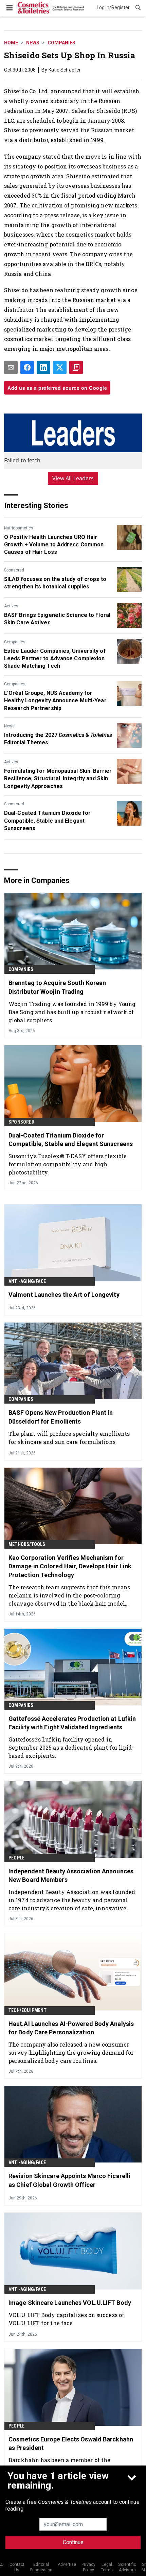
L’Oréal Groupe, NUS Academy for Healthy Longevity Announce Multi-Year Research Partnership (55, 701)
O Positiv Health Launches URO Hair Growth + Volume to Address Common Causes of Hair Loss (54, 545)
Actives (11, 606)
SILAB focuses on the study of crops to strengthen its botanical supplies (55, 583)
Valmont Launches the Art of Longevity (64, 1295)
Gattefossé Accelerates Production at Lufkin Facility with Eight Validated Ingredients (72, 1723)
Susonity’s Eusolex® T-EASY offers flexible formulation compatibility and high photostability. (68, 1164)
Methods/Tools (27, 1544)
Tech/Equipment (28, 2010)
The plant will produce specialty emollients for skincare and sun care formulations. (69, 1438)
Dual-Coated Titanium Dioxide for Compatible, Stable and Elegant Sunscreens (47, 821)
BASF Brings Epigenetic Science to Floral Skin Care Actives (57, 619)
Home (11, 43)
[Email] (11, 367)
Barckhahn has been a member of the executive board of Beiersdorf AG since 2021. (69, 2464)
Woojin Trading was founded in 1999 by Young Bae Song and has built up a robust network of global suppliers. (72, 1012)
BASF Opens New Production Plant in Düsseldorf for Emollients (61, 1417)
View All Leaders (73, 478)
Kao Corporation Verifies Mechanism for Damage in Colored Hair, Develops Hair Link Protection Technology (70, 1566)
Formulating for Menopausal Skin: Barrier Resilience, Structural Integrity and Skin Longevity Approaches (58, 779)
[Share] (27, 367)
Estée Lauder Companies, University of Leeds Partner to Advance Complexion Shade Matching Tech (55, 659)
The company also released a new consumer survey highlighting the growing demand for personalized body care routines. (71, 2052)
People (16, 1858)
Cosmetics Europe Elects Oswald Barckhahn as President (71, 2443)
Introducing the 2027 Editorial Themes (58, 739)
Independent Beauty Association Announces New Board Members (71, 1875)
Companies (61, 43)
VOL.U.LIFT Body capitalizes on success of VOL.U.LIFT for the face (66, 2319)
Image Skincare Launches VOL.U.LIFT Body (70, 2303)
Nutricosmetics (19, 528)
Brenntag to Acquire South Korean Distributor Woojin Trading (57, 987)
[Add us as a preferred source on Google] (76, 367)
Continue (73, 2542)
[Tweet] (60, 367)
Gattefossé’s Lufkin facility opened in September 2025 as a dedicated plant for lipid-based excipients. (71, 1747)
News (33, 43)
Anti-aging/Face (27, 1281)
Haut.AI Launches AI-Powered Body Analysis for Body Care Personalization (71, 2028)
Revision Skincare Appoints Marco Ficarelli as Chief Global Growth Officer (69, 2180)
